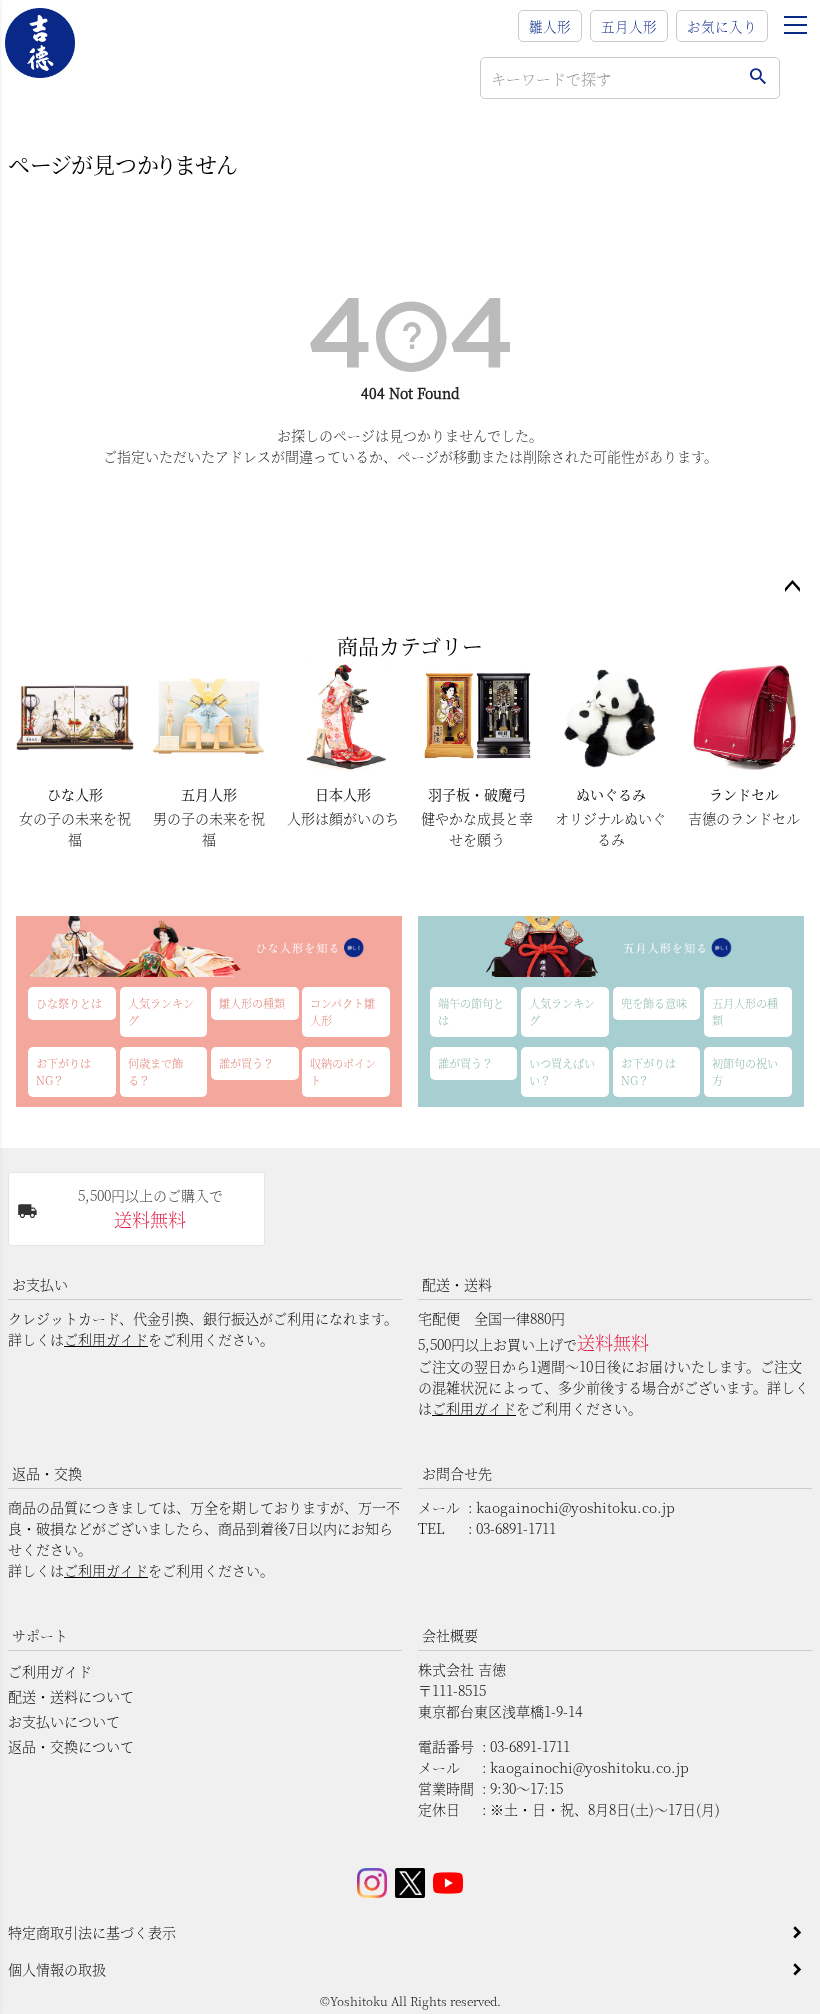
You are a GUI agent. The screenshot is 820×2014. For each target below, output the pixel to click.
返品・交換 (47, 1473)
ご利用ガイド (106, 1339)
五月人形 (629, 26)
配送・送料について (71, 1696)
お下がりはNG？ (63, 1071)
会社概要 (450, 1635)
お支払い (40, 1284)
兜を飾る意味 (654, 1003)
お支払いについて (64, 1721)
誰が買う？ (246, 1063)
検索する (757, 78)
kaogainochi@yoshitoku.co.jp (575, 1507)
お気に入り (722, 26)
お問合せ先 (457, 1473)
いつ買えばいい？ (562, 1071)
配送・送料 (457, 1284)
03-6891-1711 (516, 1528)
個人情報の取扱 (57, 1969)
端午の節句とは (471, 1011)
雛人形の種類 (252, 1003)
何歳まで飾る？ (155, 1071)
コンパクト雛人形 (342, 1011)
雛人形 (550, 26)
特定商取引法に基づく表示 (92, 1932)
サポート (40, 1635)
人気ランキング (161, 1011)
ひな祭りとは (69, 1003)
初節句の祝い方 (745, 1071)
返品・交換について (71, 1746)
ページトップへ (792, 587)
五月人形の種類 (745, 1011)
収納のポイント (343, 1071)
